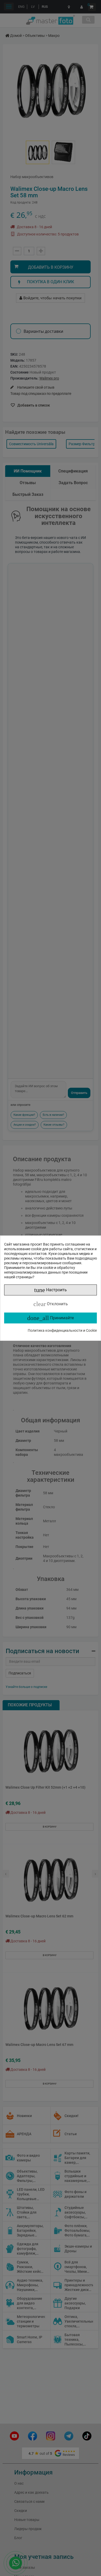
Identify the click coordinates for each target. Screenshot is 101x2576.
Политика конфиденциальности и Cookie (62, 1330)
